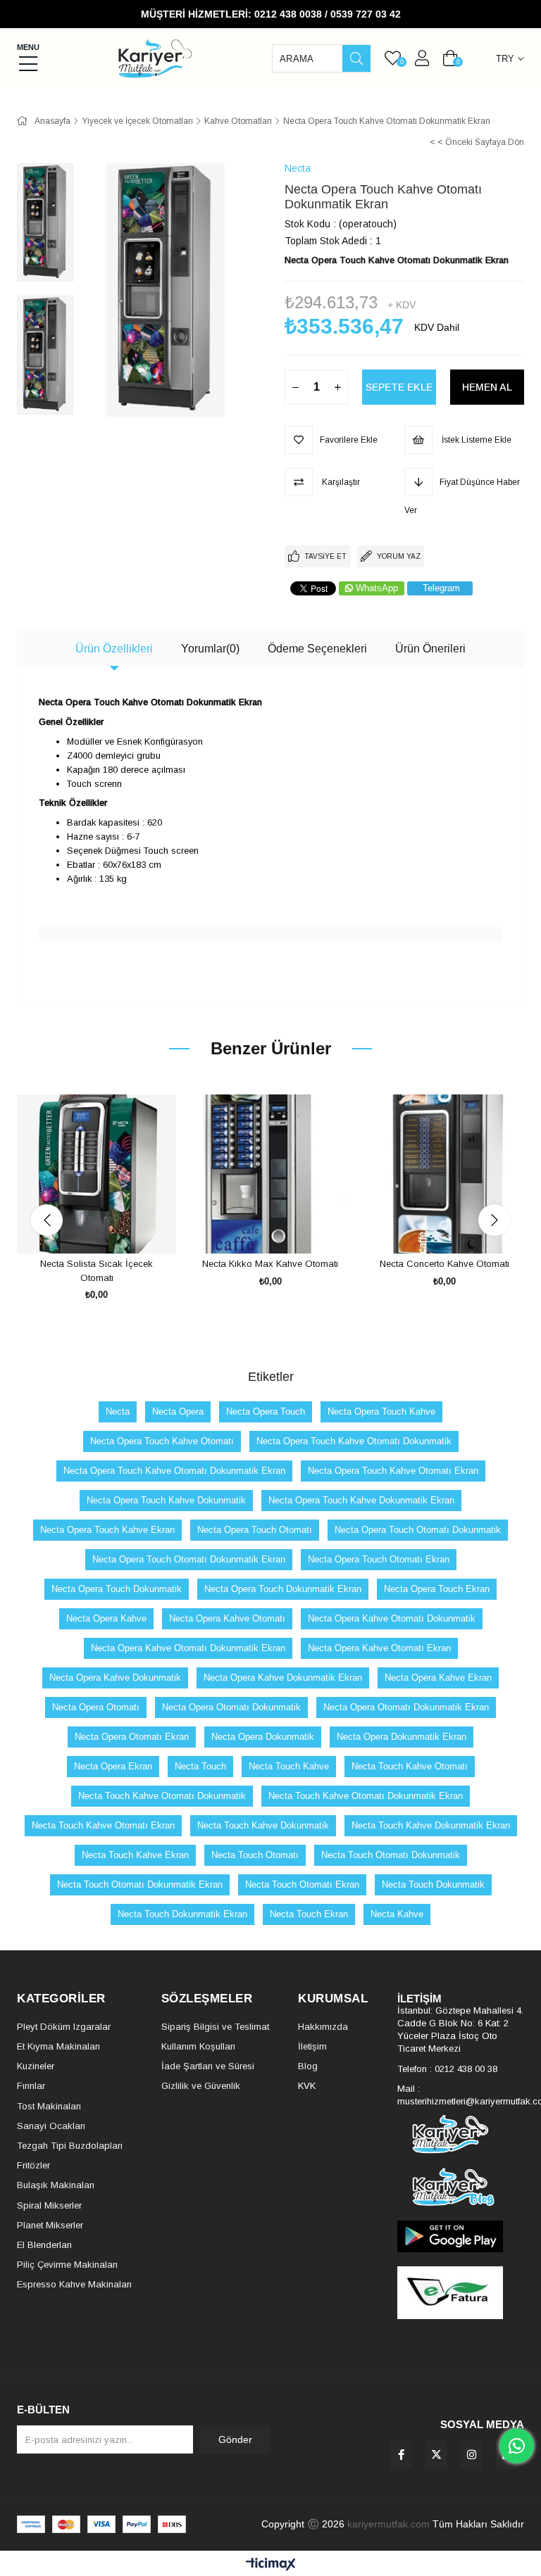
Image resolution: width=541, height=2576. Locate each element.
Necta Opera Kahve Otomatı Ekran (379, 1648)
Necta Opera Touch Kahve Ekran (107, 1530)
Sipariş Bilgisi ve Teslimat (215, 2027)
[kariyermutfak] (461, 2134)
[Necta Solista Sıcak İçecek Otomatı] (97, 1174)
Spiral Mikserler (49, 2205)
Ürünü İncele (112, 1227)
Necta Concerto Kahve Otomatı (444, 1264)
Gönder (235, 2439)
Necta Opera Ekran (113, 1766)
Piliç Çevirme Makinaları (67, 2265)
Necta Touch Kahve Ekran (135, 1855)
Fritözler (33, 2165)
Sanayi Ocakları (51, 2126)
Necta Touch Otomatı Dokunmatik (391, 1855)
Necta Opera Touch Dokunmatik (117, 1589)
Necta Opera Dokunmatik (263, 1737)
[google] (461, 2236)
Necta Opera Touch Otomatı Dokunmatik (418, 1530)
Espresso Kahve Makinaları (74, 2284)
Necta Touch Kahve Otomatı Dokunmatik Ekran (366, 1796)
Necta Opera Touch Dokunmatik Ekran (283, 1589)
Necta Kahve (397, 1914)
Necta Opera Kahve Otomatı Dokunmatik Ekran (188, 1648)
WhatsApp (377, 588)
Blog (308, 2066)
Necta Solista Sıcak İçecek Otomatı (97, 1271)
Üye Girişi (422, 58)
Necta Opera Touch (266, 1412)
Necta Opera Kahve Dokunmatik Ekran (283, 1678)
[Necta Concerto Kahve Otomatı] (444, 1174)
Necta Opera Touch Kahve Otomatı (162, 1441)
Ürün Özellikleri (114, 649)
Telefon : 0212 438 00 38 (447, 2069)
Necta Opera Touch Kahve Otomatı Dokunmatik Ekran (174, 1471)
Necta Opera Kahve (106, 1618)
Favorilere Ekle (81, 1227)
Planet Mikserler (50, 2225)
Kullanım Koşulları (198, 2046)
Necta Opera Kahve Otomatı (227, 1618)
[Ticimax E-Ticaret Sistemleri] (271, 2565)
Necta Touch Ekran (309, 1914)
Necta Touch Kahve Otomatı (410, 1766)
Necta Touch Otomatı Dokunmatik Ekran (140, 1884)
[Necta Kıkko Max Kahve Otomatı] (271, 1174)
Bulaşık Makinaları (56, 2185)
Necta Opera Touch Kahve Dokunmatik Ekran (361, 1500)
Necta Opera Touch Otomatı (255, 1530)
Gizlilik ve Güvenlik (201, 2086)
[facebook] (401, 2455)
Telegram (441, 588)
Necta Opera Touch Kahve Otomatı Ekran (393, 1471)
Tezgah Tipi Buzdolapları (70, 2146)
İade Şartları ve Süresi (208, 2066)
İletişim (312, 2046)
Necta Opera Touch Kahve (381, 1412)
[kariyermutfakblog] (461, 2187)
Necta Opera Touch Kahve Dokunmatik (166, 1500)
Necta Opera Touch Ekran (437, 1589)
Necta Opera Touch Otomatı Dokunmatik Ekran (189, 1559)
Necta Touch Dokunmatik (433, 1884)
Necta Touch (200, 1766)
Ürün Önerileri (430, 649)
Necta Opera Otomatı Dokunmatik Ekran (406, 1707)
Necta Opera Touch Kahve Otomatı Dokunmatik (354, 1441)
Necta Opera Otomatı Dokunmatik (231, 1707)
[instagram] (471, 2455)
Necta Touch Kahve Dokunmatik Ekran (431, 1825)
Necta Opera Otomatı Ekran (132, 1737)
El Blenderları (44, 2245)
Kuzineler (36, 2066)
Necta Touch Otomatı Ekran (302, 1884)
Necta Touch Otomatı (255, 1855)
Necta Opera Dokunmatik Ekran (402, 1737)
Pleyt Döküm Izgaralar (64, 2027)
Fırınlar (31, 2086)
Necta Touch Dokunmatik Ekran (182, 1914)
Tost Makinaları (49, 2106)
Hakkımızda (323, 2027)
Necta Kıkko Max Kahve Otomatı (270, 1264)
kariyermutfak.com (388, 2524)
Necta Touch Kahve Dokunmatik (263, 1825)
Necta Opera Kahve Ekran (438, 1678)
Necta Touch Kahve (289, 1766)
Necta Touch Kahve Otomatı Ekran (103, 1825)
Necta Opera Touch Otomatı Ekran (379, 1559)
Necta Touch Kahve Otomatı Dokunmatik (162, 1796)
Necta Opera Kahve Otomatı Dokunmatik (392, 1618)
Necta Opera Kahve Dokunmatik (115, 1678)
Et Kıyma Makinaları (58, 2046)
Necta (118, 1412)
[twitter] (436, 2455)
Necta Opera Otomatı (96, 1707)
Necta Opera (178, 1412)
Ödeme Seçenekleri (317, 649)
